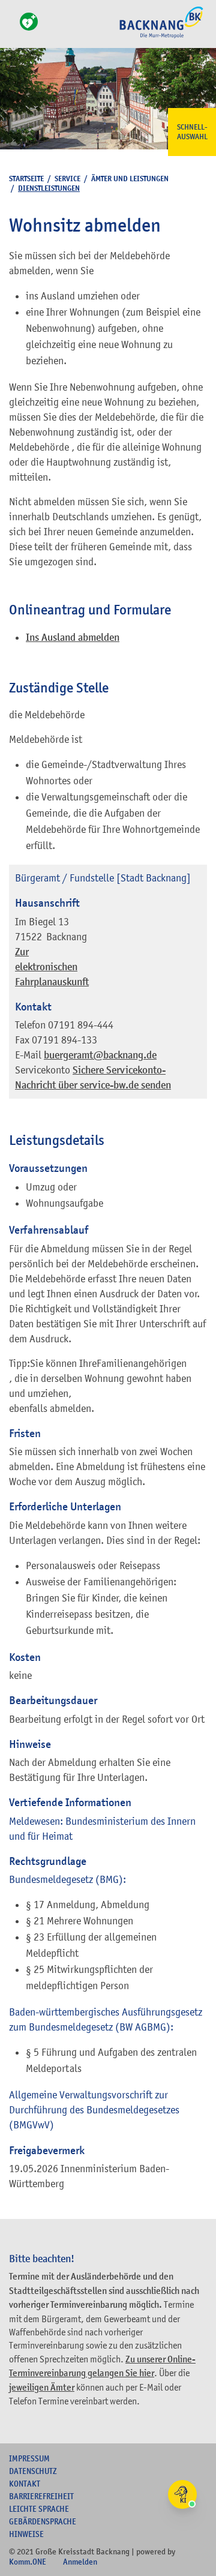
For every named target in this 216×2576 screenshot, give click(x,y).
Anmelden (80, 2562)
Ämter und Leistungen (130, 179)
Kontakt (25, 2484)
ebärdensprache (43, 2521)
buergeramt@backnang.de (100, 1055)
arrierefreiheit (41, 2496)
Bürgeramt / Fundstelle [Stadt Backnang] (103, 878)
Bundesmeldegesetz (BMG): (67, 1879)
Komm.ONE (28, 2562)
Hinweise (26, 2534)
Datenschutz (33, 2471)
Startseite (26, 179)
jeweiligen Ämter (42, 2388)
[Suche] (13, 29)
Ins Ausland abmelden (73, 638)
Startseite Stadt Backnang (161, 37)
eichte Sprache (39, 2509)
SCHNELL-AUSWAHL (192, 132)
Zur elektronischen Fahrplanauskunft (52, 967)
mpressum (29, 2458)
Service (67, 179)
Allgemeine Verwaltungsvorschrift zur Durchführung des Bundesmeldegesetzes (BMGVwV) (94, 2110)
